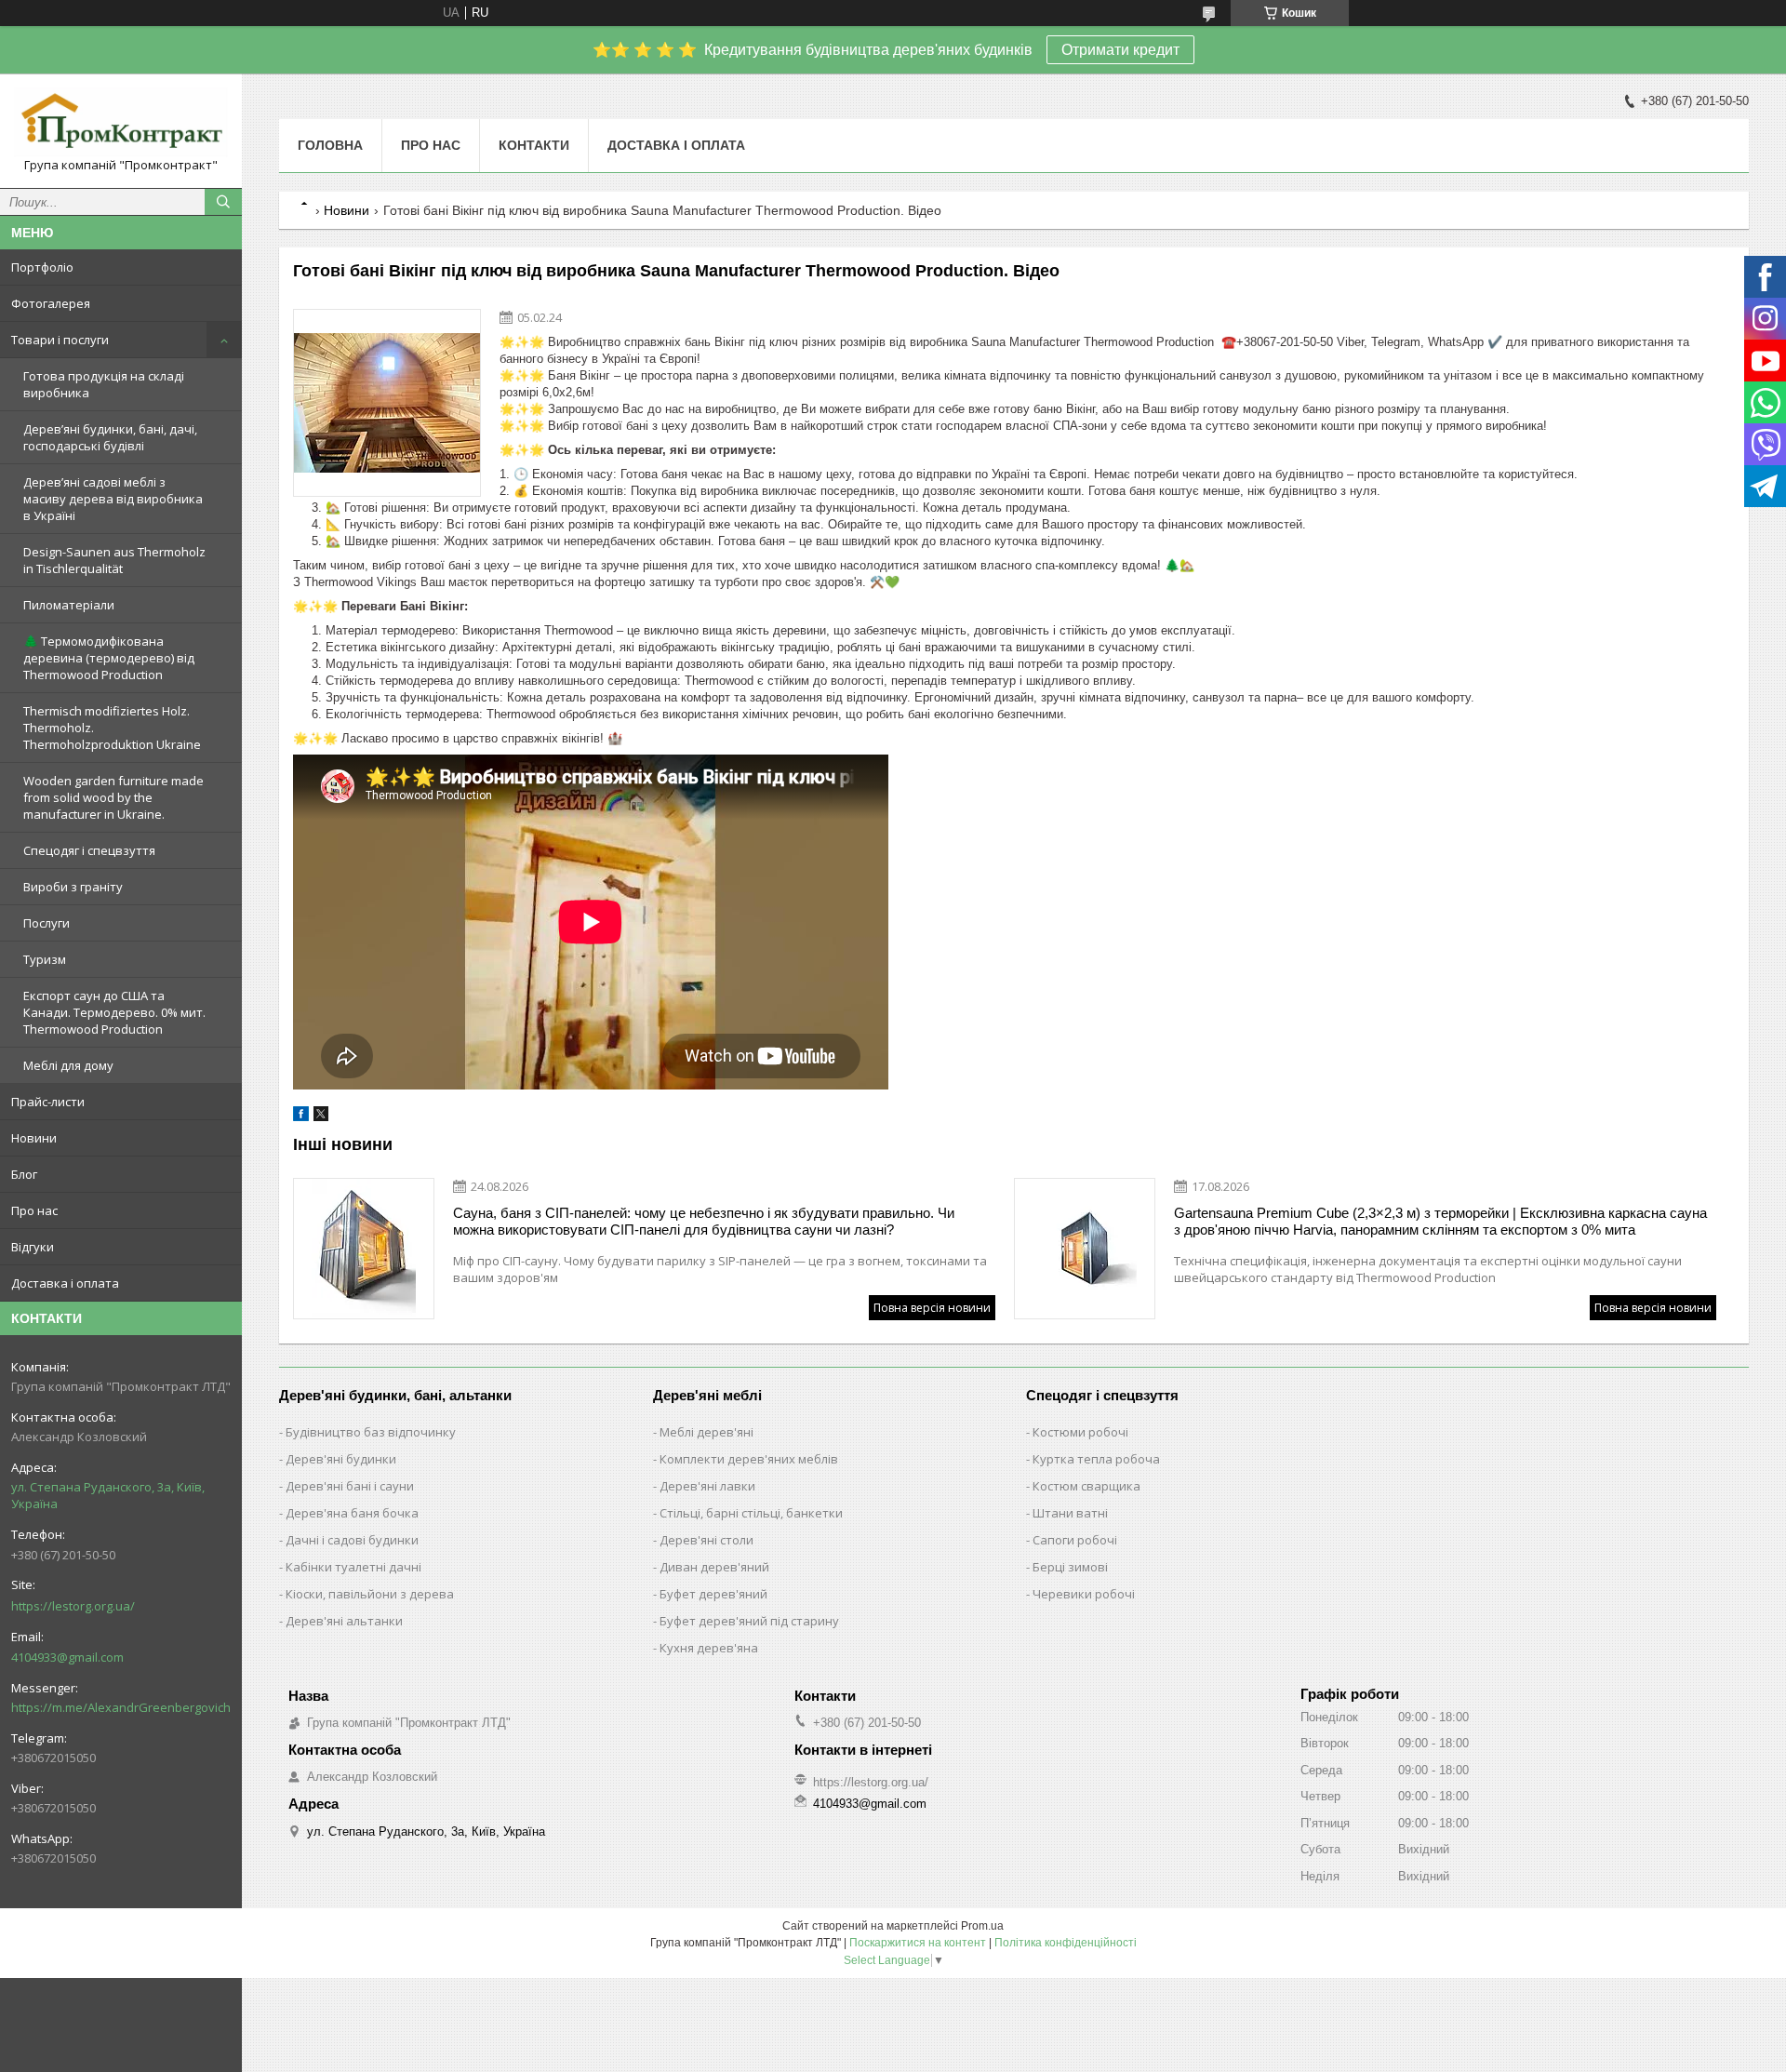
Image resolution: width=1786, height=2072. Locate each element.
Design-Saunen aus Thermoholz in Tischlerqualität (114, 560)
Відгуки (33, 1247)
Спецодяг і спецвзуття (89, 850)
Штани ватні (1070, 1513)
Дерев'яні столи (706, 1540)
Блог (24, 1174)
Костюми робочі (1080, 1432)
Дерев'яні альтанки (344, 1621)
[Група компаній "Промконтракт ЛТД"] (121, 122)
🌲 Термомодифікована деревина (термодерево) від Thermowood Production (109, 658)
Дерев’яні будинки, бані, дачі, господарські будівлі (110, 437)
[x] (321, 1117)
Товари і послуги (60, 340)
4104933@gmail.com (67, 1657)
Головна (330, 145)
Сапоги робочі (1075, 1540)
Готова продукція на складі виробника (104, 384)
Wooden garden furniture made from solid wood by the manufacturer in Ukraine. (113, 797)
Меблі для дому (68, 1065)
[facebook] (301, 1117)
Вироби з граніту (73, 887)
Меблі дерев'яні (706, 1432)
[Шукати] (223, 202)
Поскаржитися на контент (918, 1943)
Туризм (45, 959)
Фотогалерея (51, 303)
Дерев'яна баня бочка (352, 1513)
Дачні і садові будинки (352, 1540)
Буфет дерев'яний (713, 1594)
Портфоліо (42, 267)
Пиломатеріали (69, 605)
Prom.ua (982, 1926)
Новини (34, 1138)
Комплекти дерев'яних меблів (749, 1459)
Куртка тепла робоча (1096, 1459)
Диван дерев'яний (714, 1567)
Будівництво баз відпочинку (371, 1432)
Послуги (47, 923)
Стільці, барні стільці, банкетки (751, 1513)
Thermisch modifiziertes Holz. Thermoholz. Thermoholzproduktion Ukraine (112, 728)
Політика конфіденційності (1066, 1943)
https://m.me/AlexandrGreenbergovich (121, 1707)
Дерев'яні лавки (707, 1486)
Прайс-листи (48, 1102)
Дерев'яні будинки (341, 1459)
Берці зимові (1070, 1567)
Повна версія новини (932, 1308)
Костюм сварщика (1086, 1486)
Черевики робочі (1084, 1594)
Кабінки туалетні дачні (353, 1567)
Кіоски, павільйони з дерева (370, 1594)
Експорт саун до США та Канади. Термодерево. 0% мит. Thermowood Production (114, 1012)
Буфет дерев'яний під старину (749, 1621)
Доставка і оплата (65, 1283)
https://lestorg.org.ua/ (73, 1606)
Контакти (534, 145)
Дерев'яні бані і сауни (350, 1486)
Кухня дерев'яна (709, 1648)
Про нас (34, 1210)
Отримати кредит (1120, 50)
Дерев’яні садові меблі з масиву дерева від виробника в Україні (113, 499)
